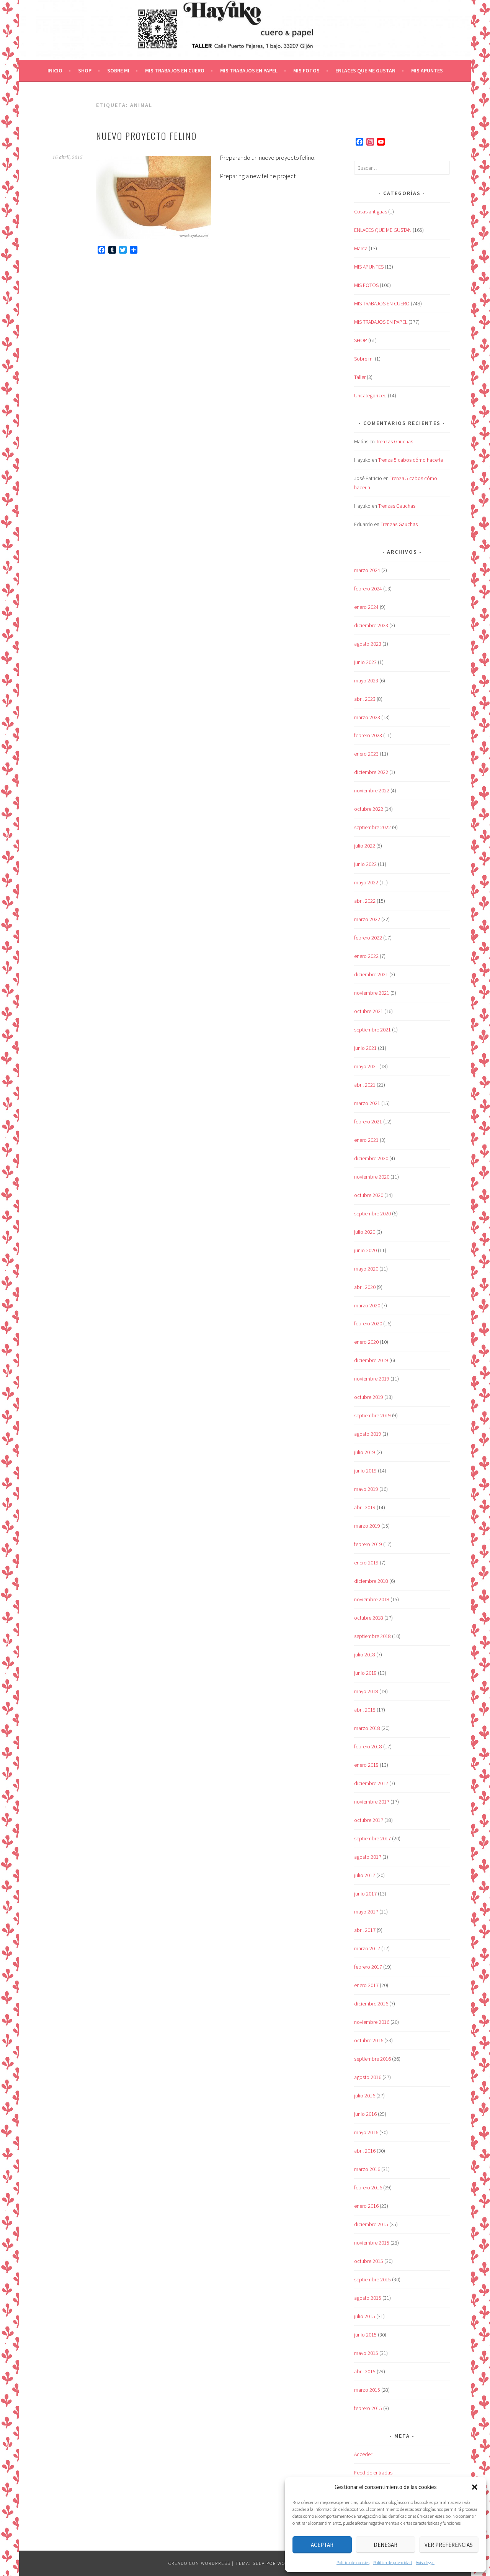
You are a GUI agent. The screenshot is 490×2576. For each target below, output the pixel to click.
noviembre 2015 (372, 2243)
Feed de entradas (373, 2473)
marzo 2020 (367, 1305)
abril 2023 (365, 699)
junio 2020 (365, 1250)
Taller (360, 377)
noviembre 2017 (372, 1802)
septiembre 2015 (372, 2279)
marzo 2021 (367, 1103)
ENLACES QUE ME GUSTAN (365, 71)
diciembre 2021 (371, 974)
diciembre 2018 (371, 1581)
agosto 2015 (368, 2298)
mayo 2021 (366, 1066)
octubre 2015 (369, 2261)
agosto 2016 (368, 2077)
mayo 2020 (366, 1269)
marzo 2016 (367, 2169)
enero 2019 (366, 1563)
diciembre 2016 (371, 2004)
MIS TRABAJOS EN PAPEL (249, 71)
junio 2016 (365, 2114)
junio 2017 (365, 1894)
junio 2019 (365, 1471)
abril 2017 (365, 1930)
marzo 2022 (367, 919)
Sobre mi (118, 71)
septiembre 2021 (372, 1030)
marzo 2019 (367, 1526)
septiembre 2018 (372, 1636)
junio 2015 (365, 2335)
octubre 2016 (369, 2040)
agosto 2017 (368, 1857)
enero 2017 (366, 1985)
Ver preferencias (449, 2545)
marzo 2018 (367, 1728)
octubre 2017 (369, 1820)
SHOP (85, 71)
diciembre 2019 (371, 1360)
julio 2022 (365, 846)
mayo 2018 (366, 1691)
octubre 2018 (369, 1618)
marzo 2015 (367, 2390)
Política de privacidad (393, 2562)
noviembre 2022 (372, 790)
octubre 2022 (369, 809)
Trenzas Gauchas (394, 441)
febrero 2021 (368, 1122)
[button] (475, 2487)
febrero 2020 (368, 1323)
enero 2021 (366, 1140)
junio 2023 (365, 662)
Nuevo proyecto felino (146, 136)
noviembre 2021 (372, 993)
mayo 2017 (366, 1912)
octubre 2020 (369, 1195)
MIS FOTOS (306, 71)
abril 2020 (365, 1287)
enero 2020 (366, 1342)
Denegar (385, 2545)
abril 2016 (365, 2151)
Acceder (363, 2454)
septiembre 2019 (372, 1415)
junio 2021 (365, 1048)
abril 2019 (365, 1507)
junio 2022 (365, 864)
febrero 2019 (368, 1544)
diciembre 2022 (371, 772)
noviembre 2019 (372, 1379)
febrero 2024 (368, 589)
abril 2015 (365, 2371)
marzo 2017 (367, 1948)
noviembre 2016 (372, 2022)
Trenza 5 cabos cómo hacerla (411, 460)
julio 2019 (365, 1452)
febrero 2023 (368, 735)
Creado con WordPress (199, 2563)
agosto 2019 (368, 1434)
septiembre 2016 (372, 2059)
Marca (361, 248)
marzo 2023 (367, 717)
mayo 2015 (366, 2353)
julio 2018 (365, 1654)
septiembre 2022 (372, 827)
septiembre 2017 (372, 1838)
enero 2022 (366, 956)
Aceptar (322, 2545)
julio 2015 (365, 2316)
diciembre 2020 (371, 1158)
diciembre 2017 (371, 1783)
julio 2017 (365, 1875)
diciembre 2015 (371, 2224)
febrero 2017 (368, 1967)
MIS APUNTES (427, 71)
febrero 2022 (368, 938)
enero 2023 (366, 754)
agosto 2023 (368, 644)
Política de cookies (353, 2562)
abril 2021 (365, 1085)
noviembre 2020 (372, 1177)
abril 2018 (365, 1710)
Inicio (55, 71)
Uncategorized (370, 395)
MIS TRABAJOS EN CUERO (175, 71)
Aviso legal (425, 2562)
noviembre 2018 (372, 1599)
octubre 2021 (369, 1011)
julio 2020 (365, 1232)
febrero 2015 (368, 2408)
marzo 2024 (367, 570)
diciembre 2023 (371, 625)
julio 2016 (365, 2096)
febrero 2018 (368, 1746)
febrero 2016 (368, 2187)
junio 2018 (365, 1673)
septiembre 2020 (372, 1213)
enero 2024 (366, 607)
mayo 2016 (366, 2132)
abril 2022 (365, 901)
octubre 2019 (369, 1397)
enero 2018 (366, 1765)
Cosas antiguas (371, 212)
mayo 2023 (366, 680)
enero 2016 (366, 2206)
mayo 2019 (366, 1489)
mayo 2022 (366, 882)
